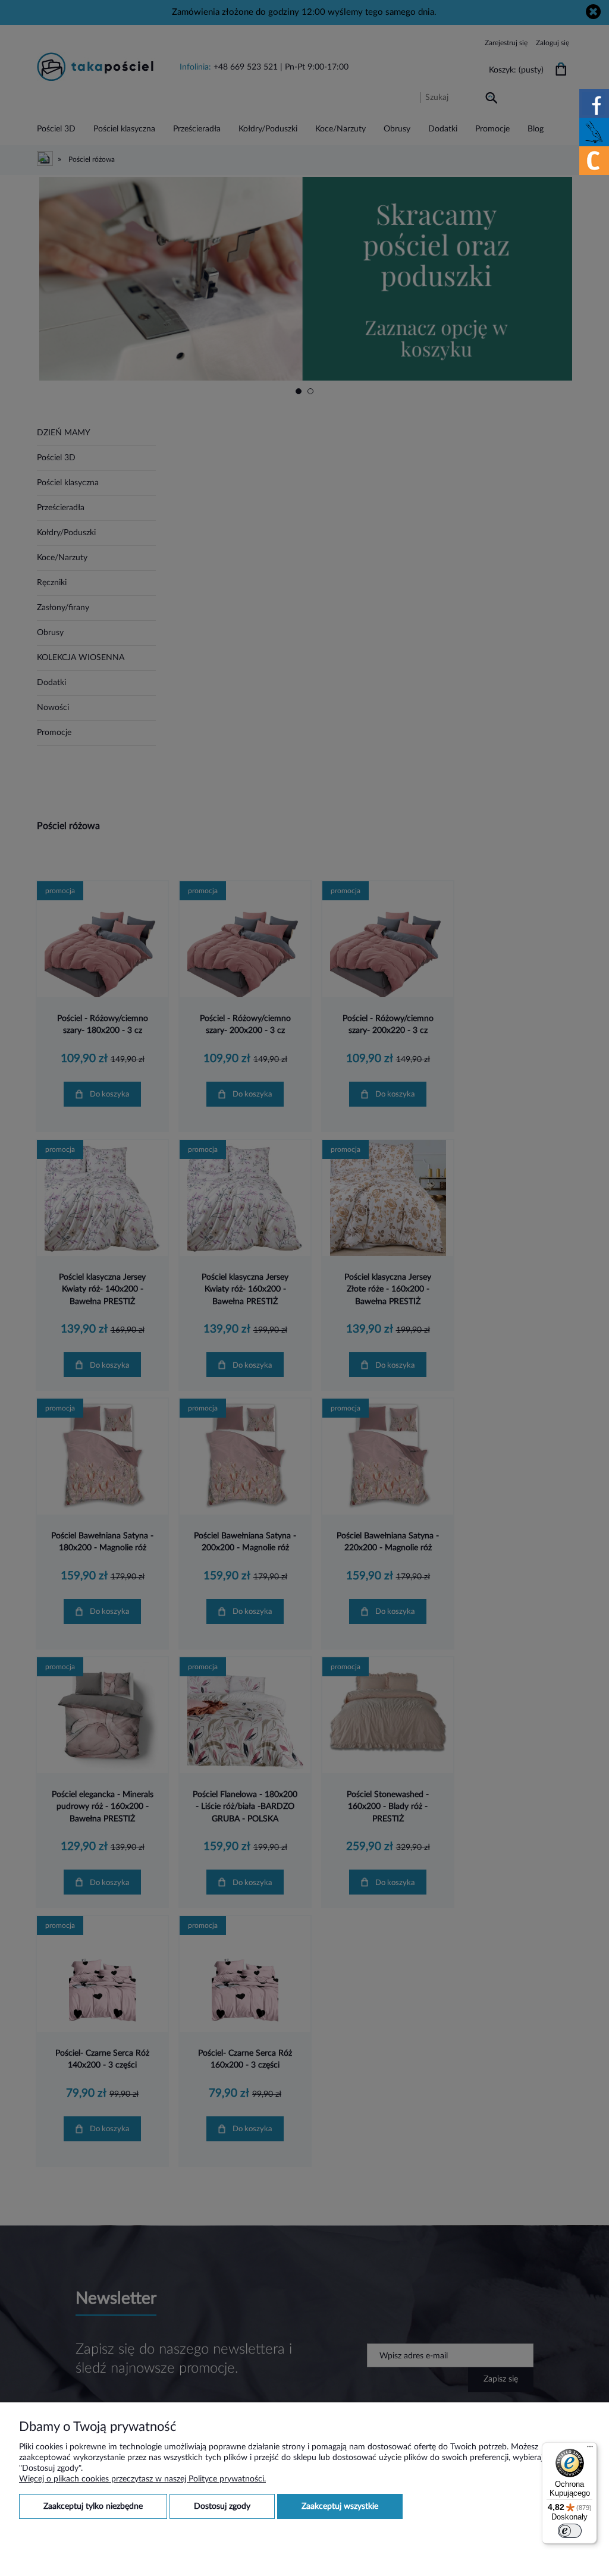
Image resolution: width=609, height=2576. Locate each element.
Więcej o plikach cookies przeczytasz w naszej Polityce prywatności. (142, 2479)
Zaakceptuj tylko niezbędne (93, 2506)
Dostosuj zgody (222, 2506)
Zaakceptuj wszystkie (340, 2506)
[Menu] (590, 2449)
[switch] (570, 2531)
